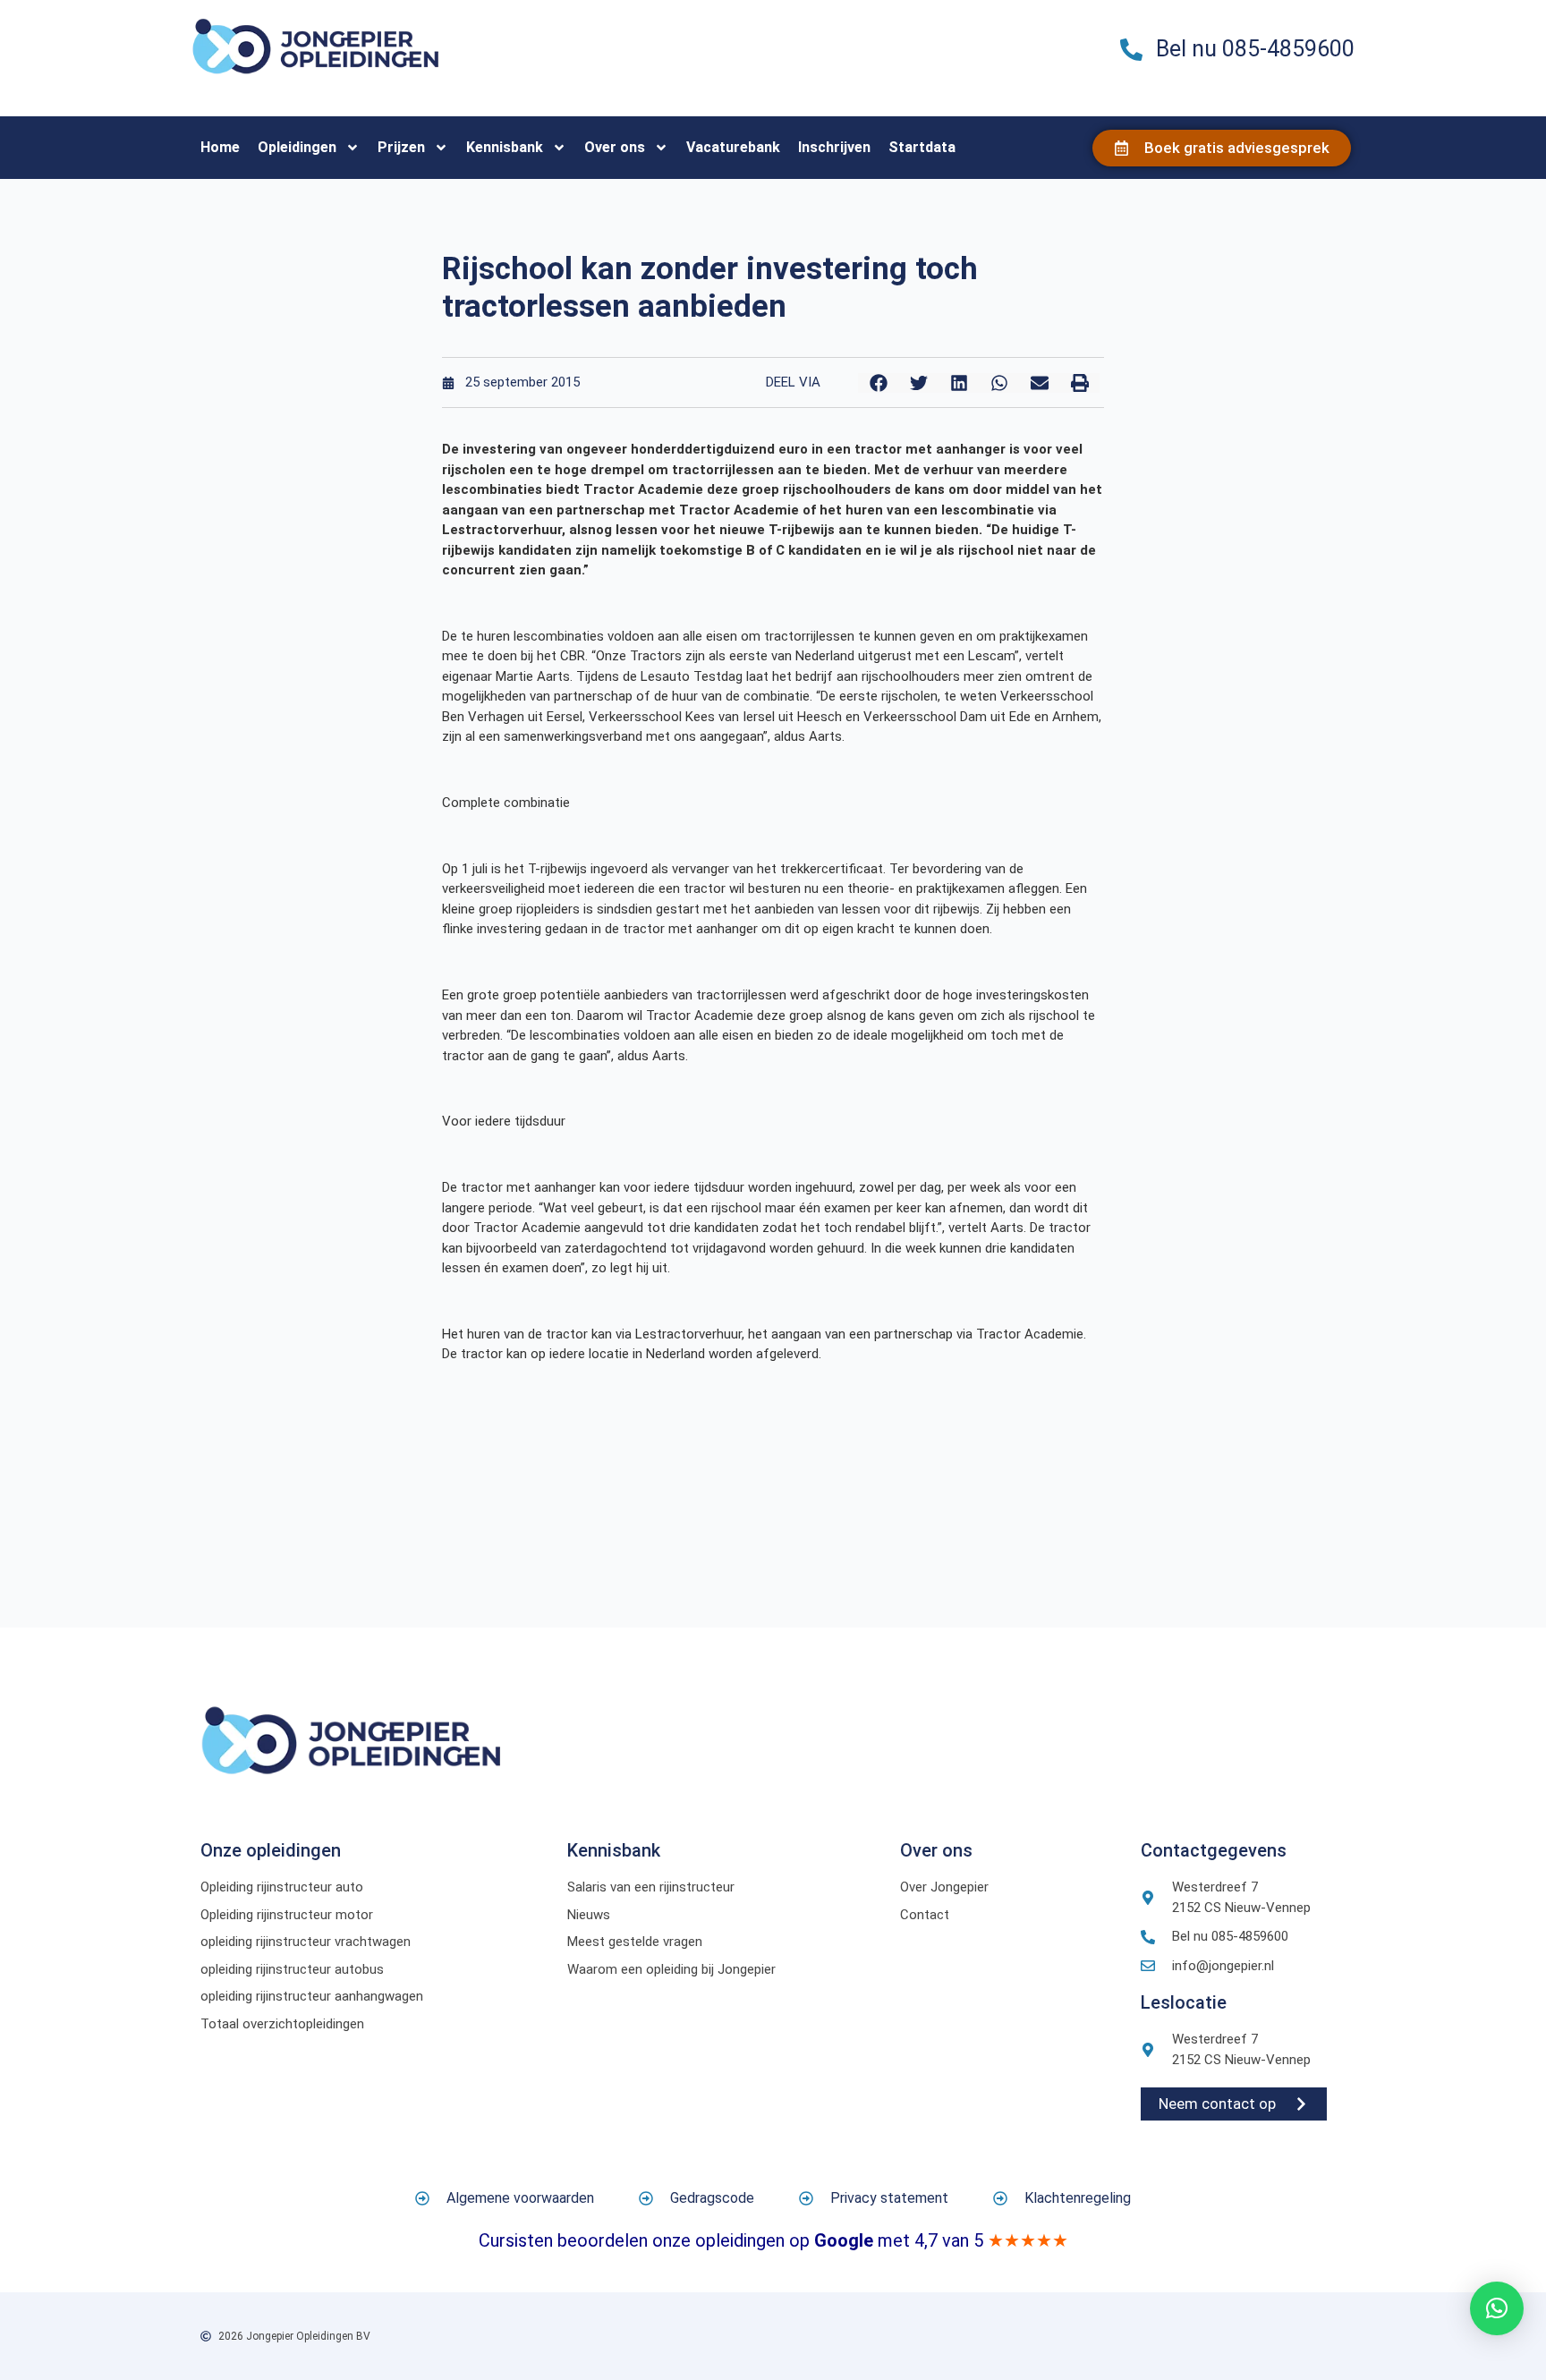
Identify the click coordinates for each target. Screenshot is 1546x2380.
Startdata (922, 147)
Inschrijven (834, 147)
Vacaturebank (733, 147)
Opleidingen (297, 147)
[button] (878, 383)
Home (220, 147)
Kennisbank (505, 147)
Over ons (615, 147)
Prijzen (401, 147)
